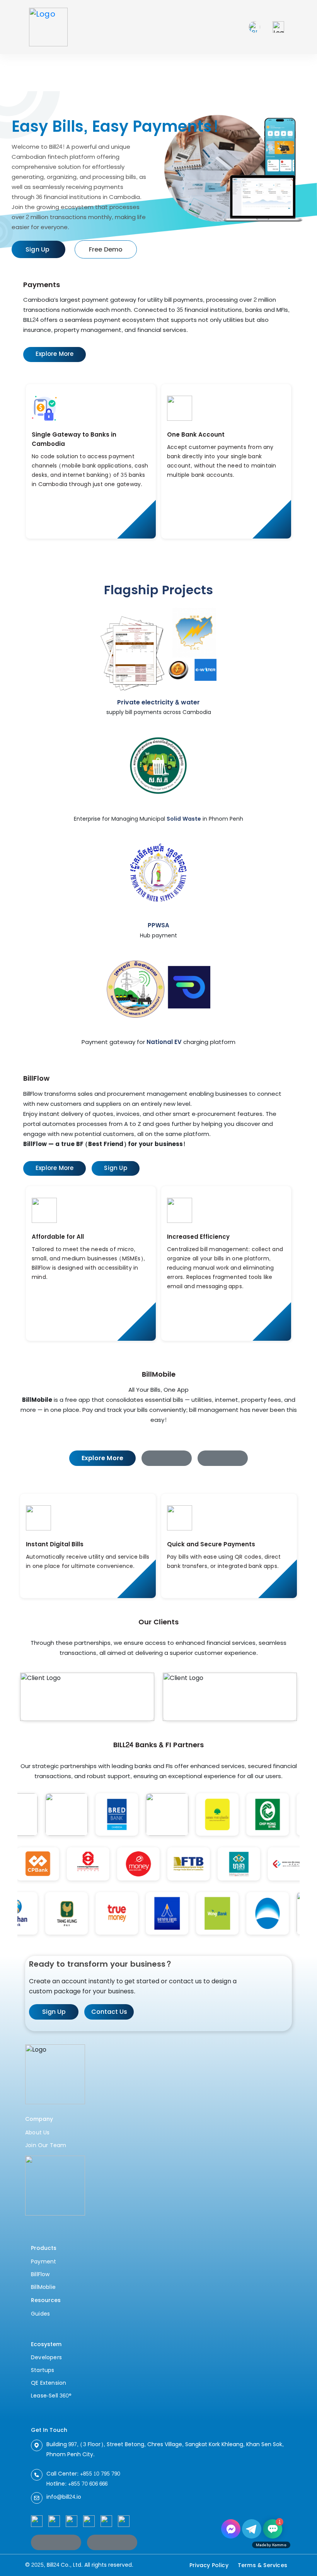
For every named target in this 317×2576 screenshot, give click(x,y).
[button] (167, 1458)
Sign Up (54, 2012)
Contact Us (109, 2012)
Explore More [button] (55, 354)
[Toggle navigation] (278, 27)
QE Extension (49, 2383)
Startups (43, 2370)
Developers (46, 2358)
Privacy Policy (209, 2565)
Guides (40, 2314)
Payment (43, 2262)
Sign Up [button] (115, 1168)
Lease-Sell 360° (51, 2396)
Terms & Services (262, 2565)
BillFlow (40, 2274)
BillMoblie (43, 2287)
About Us (37, 2133)
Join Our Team (46, 2145)
